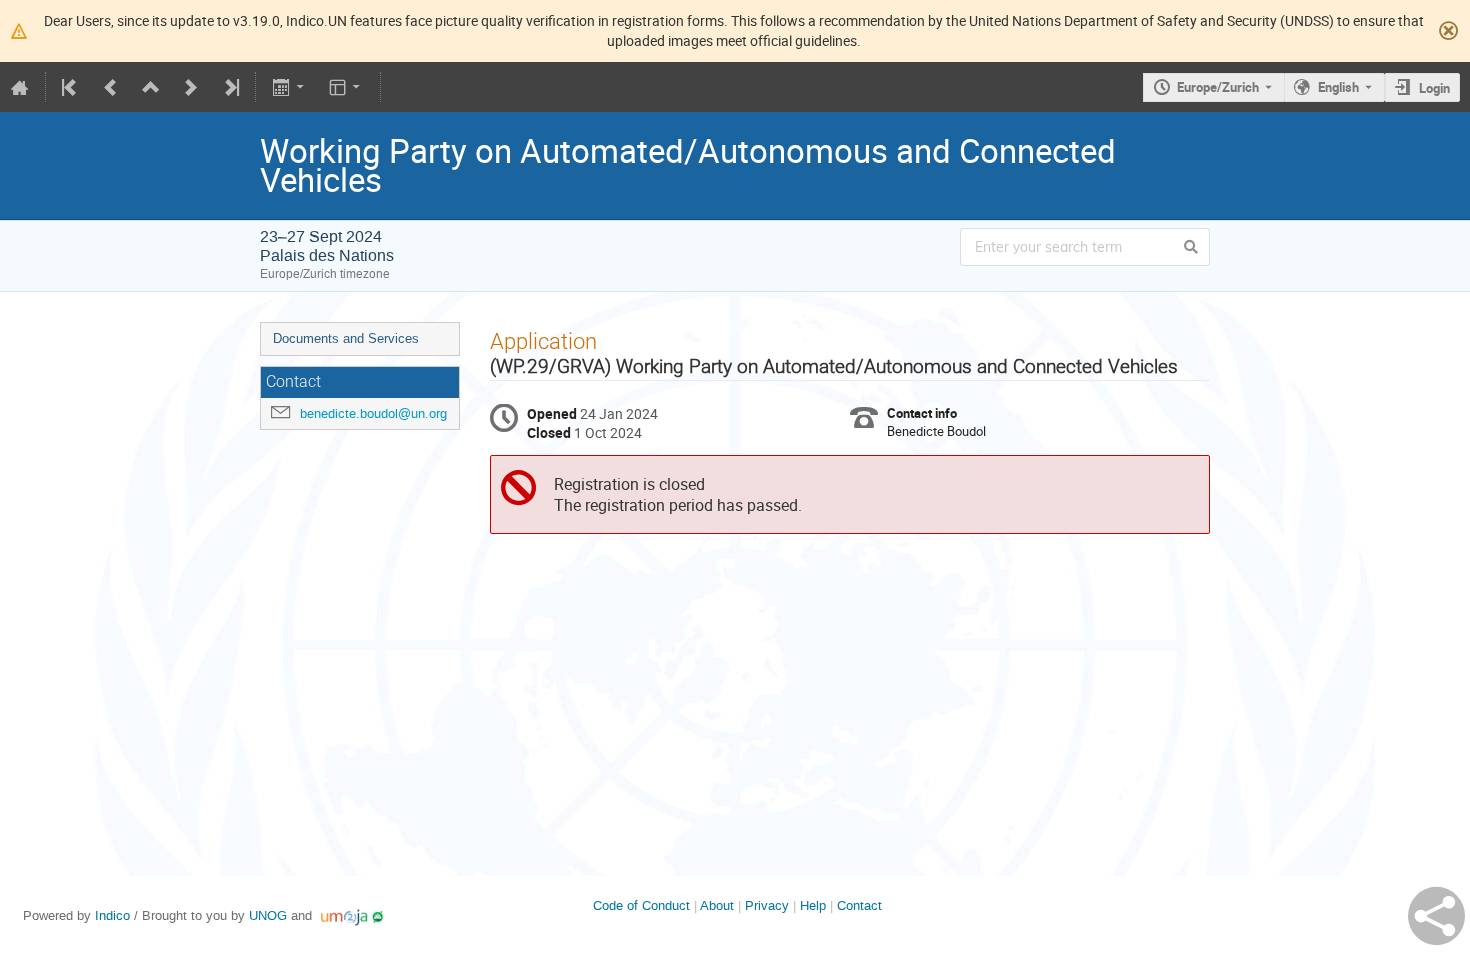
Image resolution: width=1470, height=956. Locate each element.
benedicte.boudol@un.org (373, 413)
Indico (112, 915)
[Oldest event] (71, 87)
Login (1434, 88)
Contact (859, 905)
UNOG (268, 915)
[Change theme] (346, 87)
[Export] (289, 87)
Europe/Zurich (1218, 87)
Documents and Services (346, 338)
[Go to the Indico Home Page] (20, 87)
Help (813, 905)
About (717, 905)
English (1338, 87)
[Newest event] (230, 87)
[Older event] (111, 87)
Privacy (767, 905)
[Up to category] (151, 87)
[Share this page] (1436, 916)
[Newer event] (191, 87)
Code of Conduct (641, 905)
